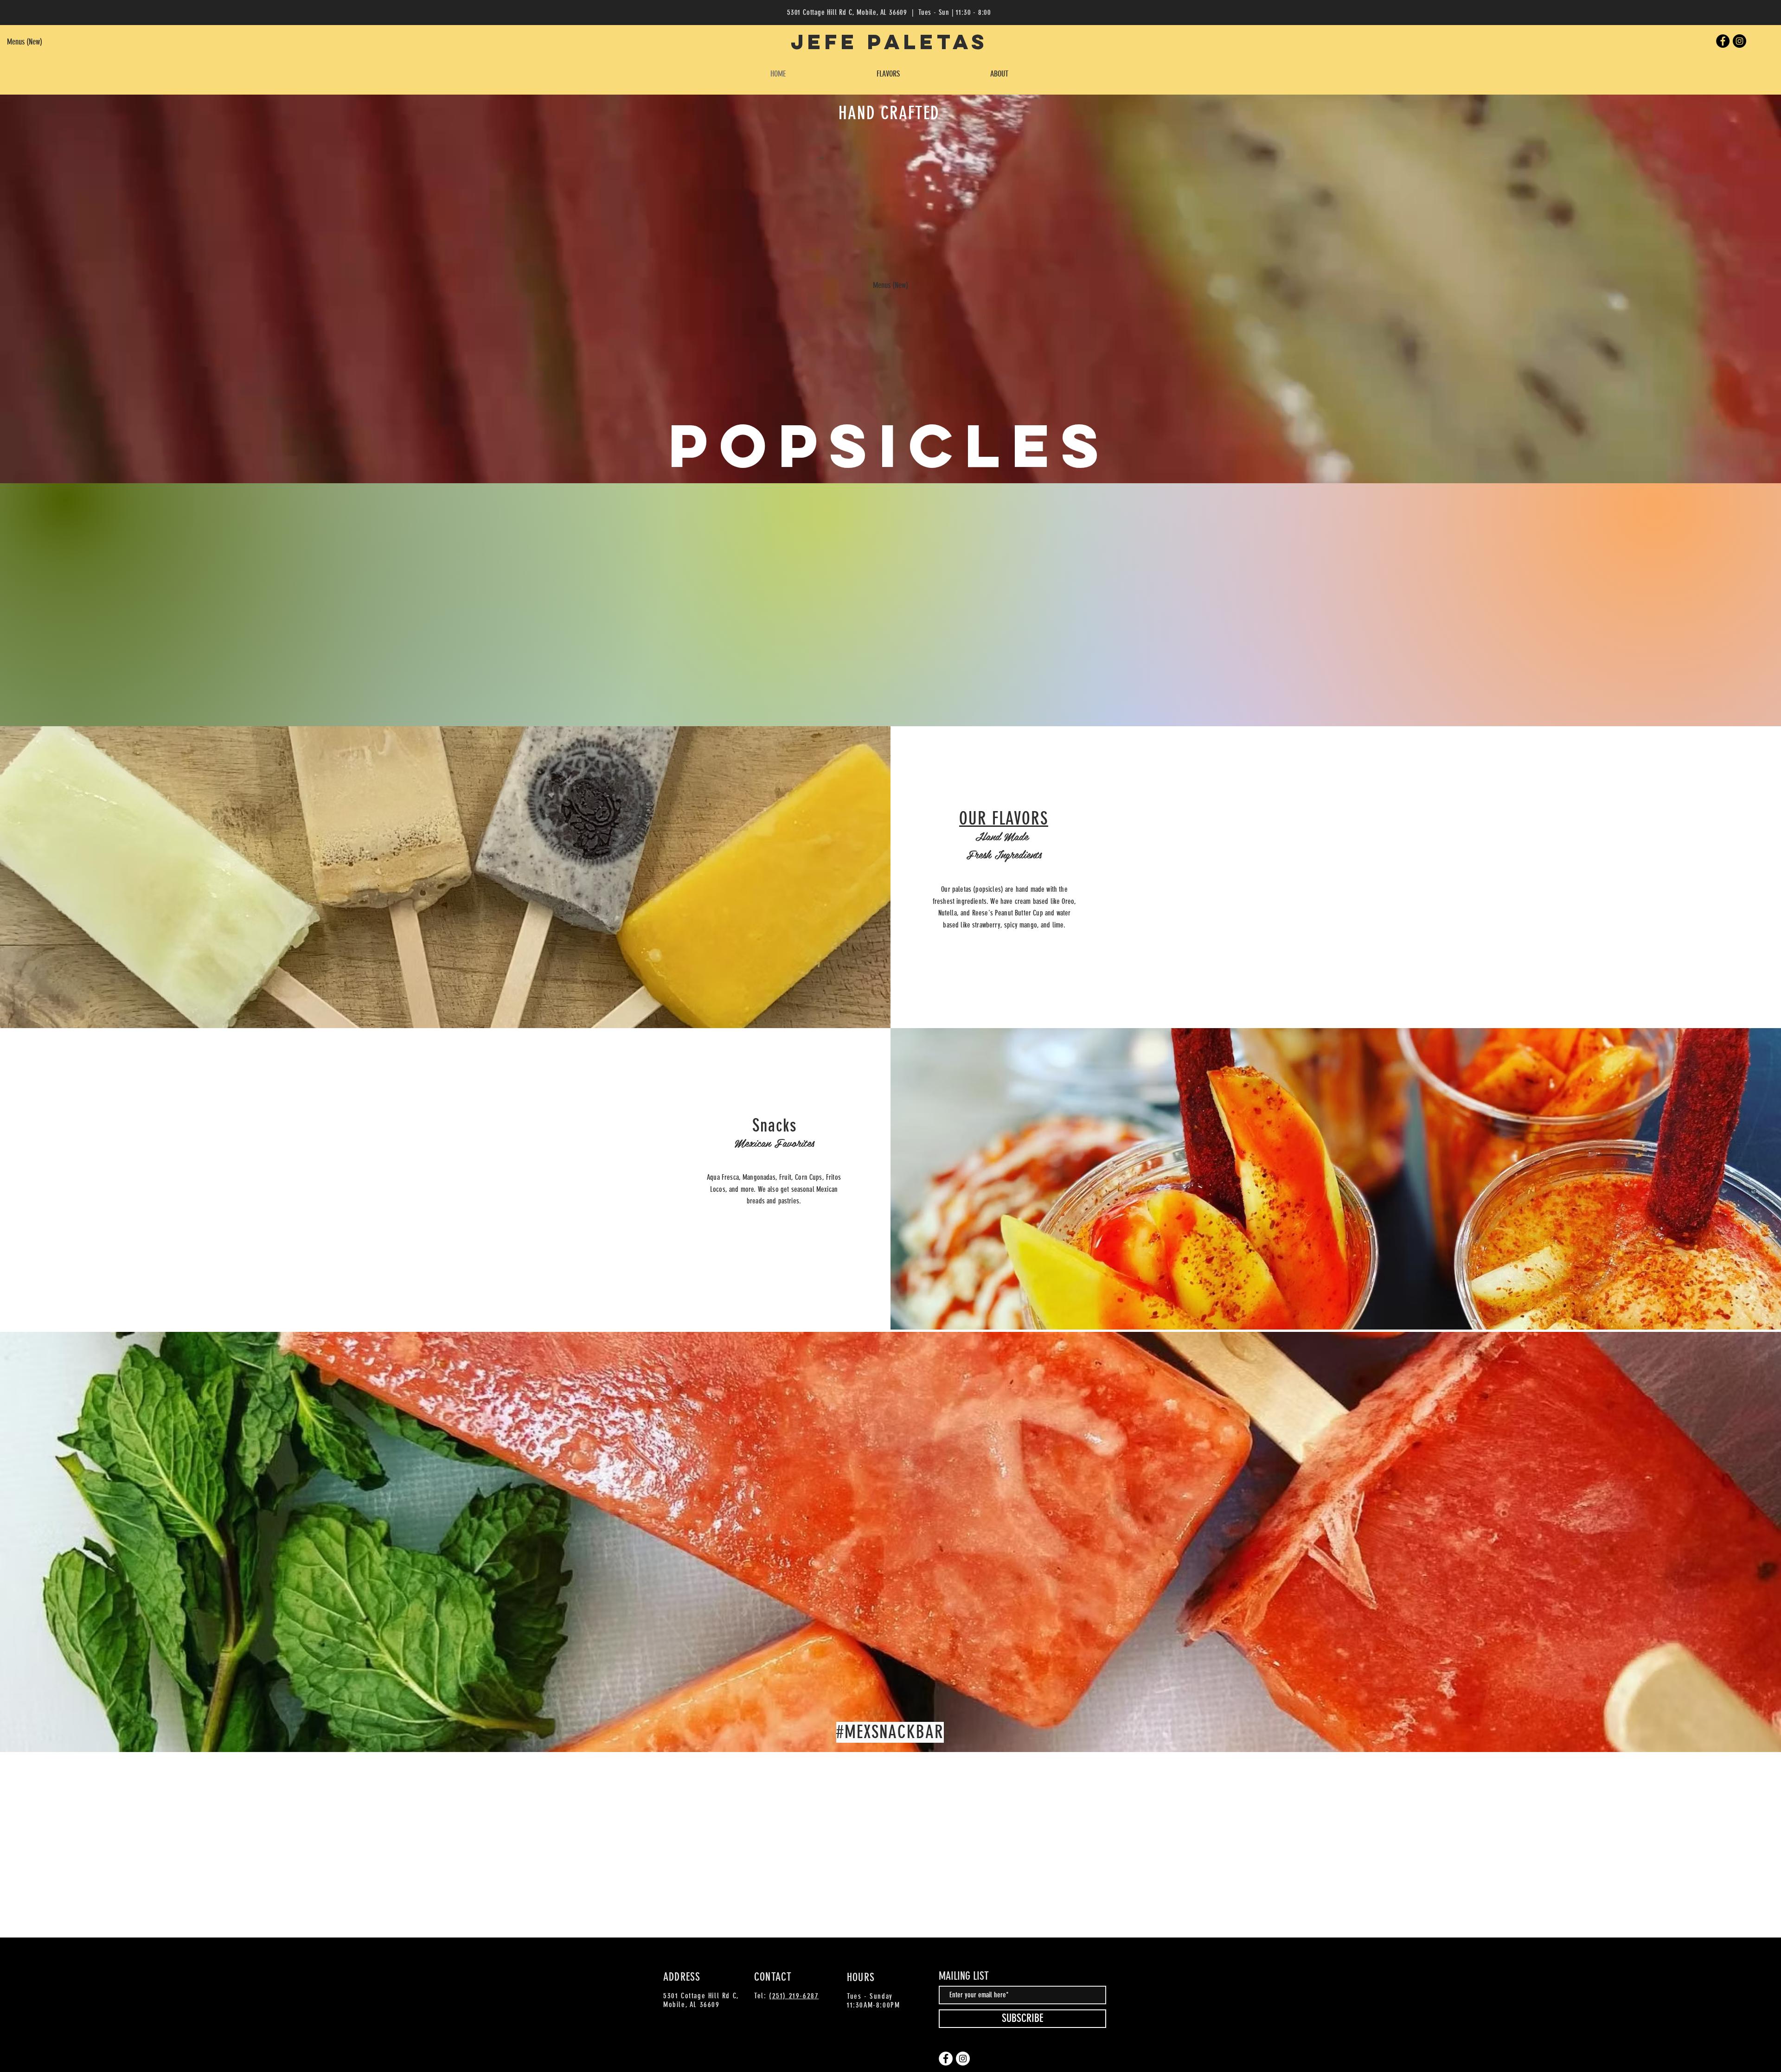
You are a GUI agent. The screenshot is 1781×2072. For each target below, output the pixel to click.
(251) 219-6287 (794, 1996)
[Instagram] (1739, 41)
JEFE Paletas (889, 42)
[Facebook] (1723, 41)
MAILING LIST (964, 1976)
